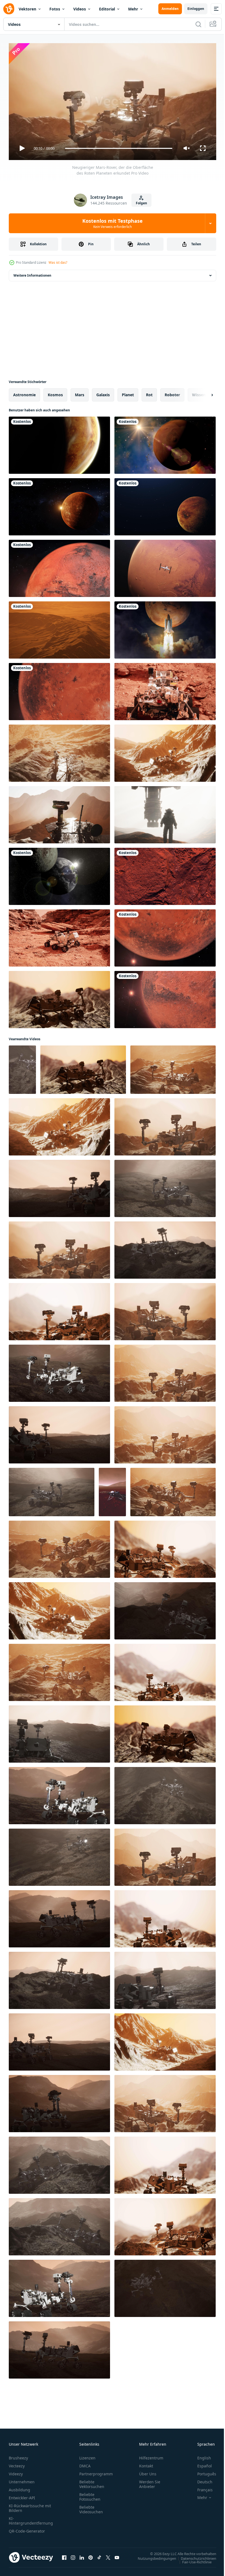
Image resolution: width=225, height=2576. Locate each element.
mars (80, 393)
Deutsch (201, 2479)
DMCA (85, 2463)
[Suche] (198, 24)
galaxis (103, 393)
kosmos (55, 393)
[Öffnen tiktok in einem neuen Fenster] (99, 2555)
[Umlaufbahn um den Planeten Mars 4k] (59, 566)
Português (203, 2471)
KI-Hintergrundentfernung (31, 2518)
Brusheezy (18, 2455)
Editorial (107, 9)
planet (128, 393)
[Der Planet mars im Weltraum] (165, 443)
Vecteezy (17, 2463)
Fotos (55, 9)
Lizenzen (87, 2455)
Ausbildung (19, 2487)
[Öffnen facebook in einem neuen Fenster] (64, 2555)
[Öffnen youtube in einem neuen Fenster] (117, 2555)
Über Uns (148, 2471)
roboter (172, 393)
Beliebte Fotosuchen (90, 2494)
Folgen (141, 203)
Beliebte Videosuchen (91, 2507)
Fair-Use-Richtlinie (193, 2560)
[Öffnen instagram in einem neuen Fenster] (73, 2555)
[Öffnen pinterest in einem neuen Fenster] (91, 2555)
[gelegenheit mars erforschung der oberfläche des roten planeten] (59, 751)
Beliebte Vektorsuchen (92, 2482)
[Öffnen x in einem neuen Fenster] (108, 2555)
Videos (80, 9)
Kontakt (146, 2463)
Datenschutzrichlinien (194, 2556)
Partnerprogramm (96, 2471)
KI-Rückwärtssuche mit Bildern (30, 2506)
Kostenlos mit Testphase (113, 223)
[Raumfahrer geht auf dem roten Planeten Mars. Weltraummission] (165, 813)
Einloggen (196, 9)
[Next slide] (203, 393)
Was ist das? (58, 262)
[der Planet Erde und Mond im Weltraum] (59, 874)
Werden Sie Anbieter (150, 2482)
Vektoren (27, 9)
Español (200, 2463)
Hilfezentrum (151, 2455)
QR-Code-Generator (27, 2529)
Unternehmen (22, 2479)
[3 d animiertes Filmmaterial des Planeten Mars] (59, 443)
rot (149, 393)
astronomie (24, 393)
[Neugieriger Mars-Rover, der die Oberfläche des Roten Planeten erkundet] (165, 751)
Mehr (133, 9)
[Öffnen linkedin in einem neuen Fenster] (82, 2555)
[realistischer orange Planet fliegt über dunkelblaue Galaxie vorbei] (165, 505)
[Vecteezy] (9, 9)
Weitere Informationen (32, 273)
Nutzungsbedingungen (153, 2556)
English (200, 2455)
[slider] (119, 148)
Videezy (16, 2471)
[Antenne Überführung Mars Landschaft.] (59, 628)
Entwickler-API (22, 2495)
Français (201, 2487)
